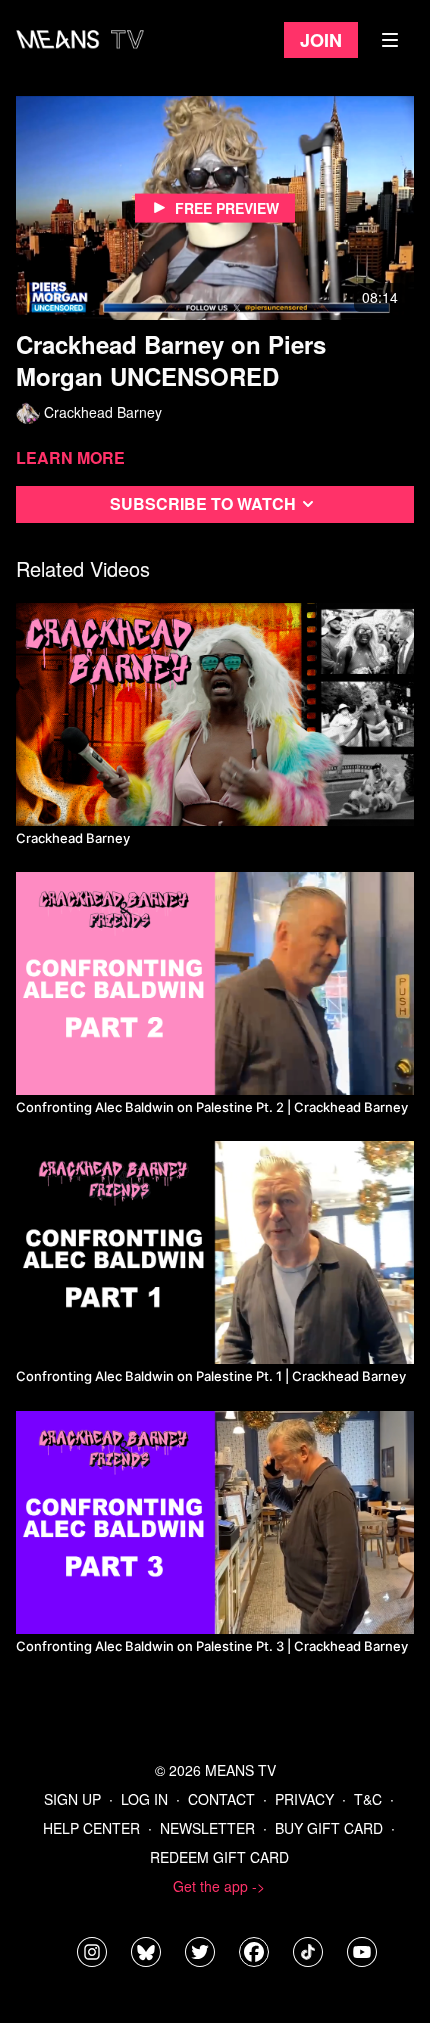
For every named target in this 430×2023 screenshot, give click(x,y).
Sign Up (72, 1799)
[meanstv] (254, 1952)
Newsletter (207, 1828)
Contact (221, 1799)
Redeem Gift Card (219, 1857)
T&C (368, 1799)
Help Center (91, 1828)
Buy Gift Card (329, 1828)
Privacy (304, 1799)
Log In (144, 1799)
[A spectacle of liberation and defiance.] (215, 714)
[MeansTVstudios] (146, 1952)
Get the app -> (219, 1886)
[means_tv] (92, 1952)
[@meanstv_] (308, 1952)
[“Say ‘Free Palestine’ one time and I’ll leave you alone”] (215, 983)
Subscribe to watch (203, 503)
